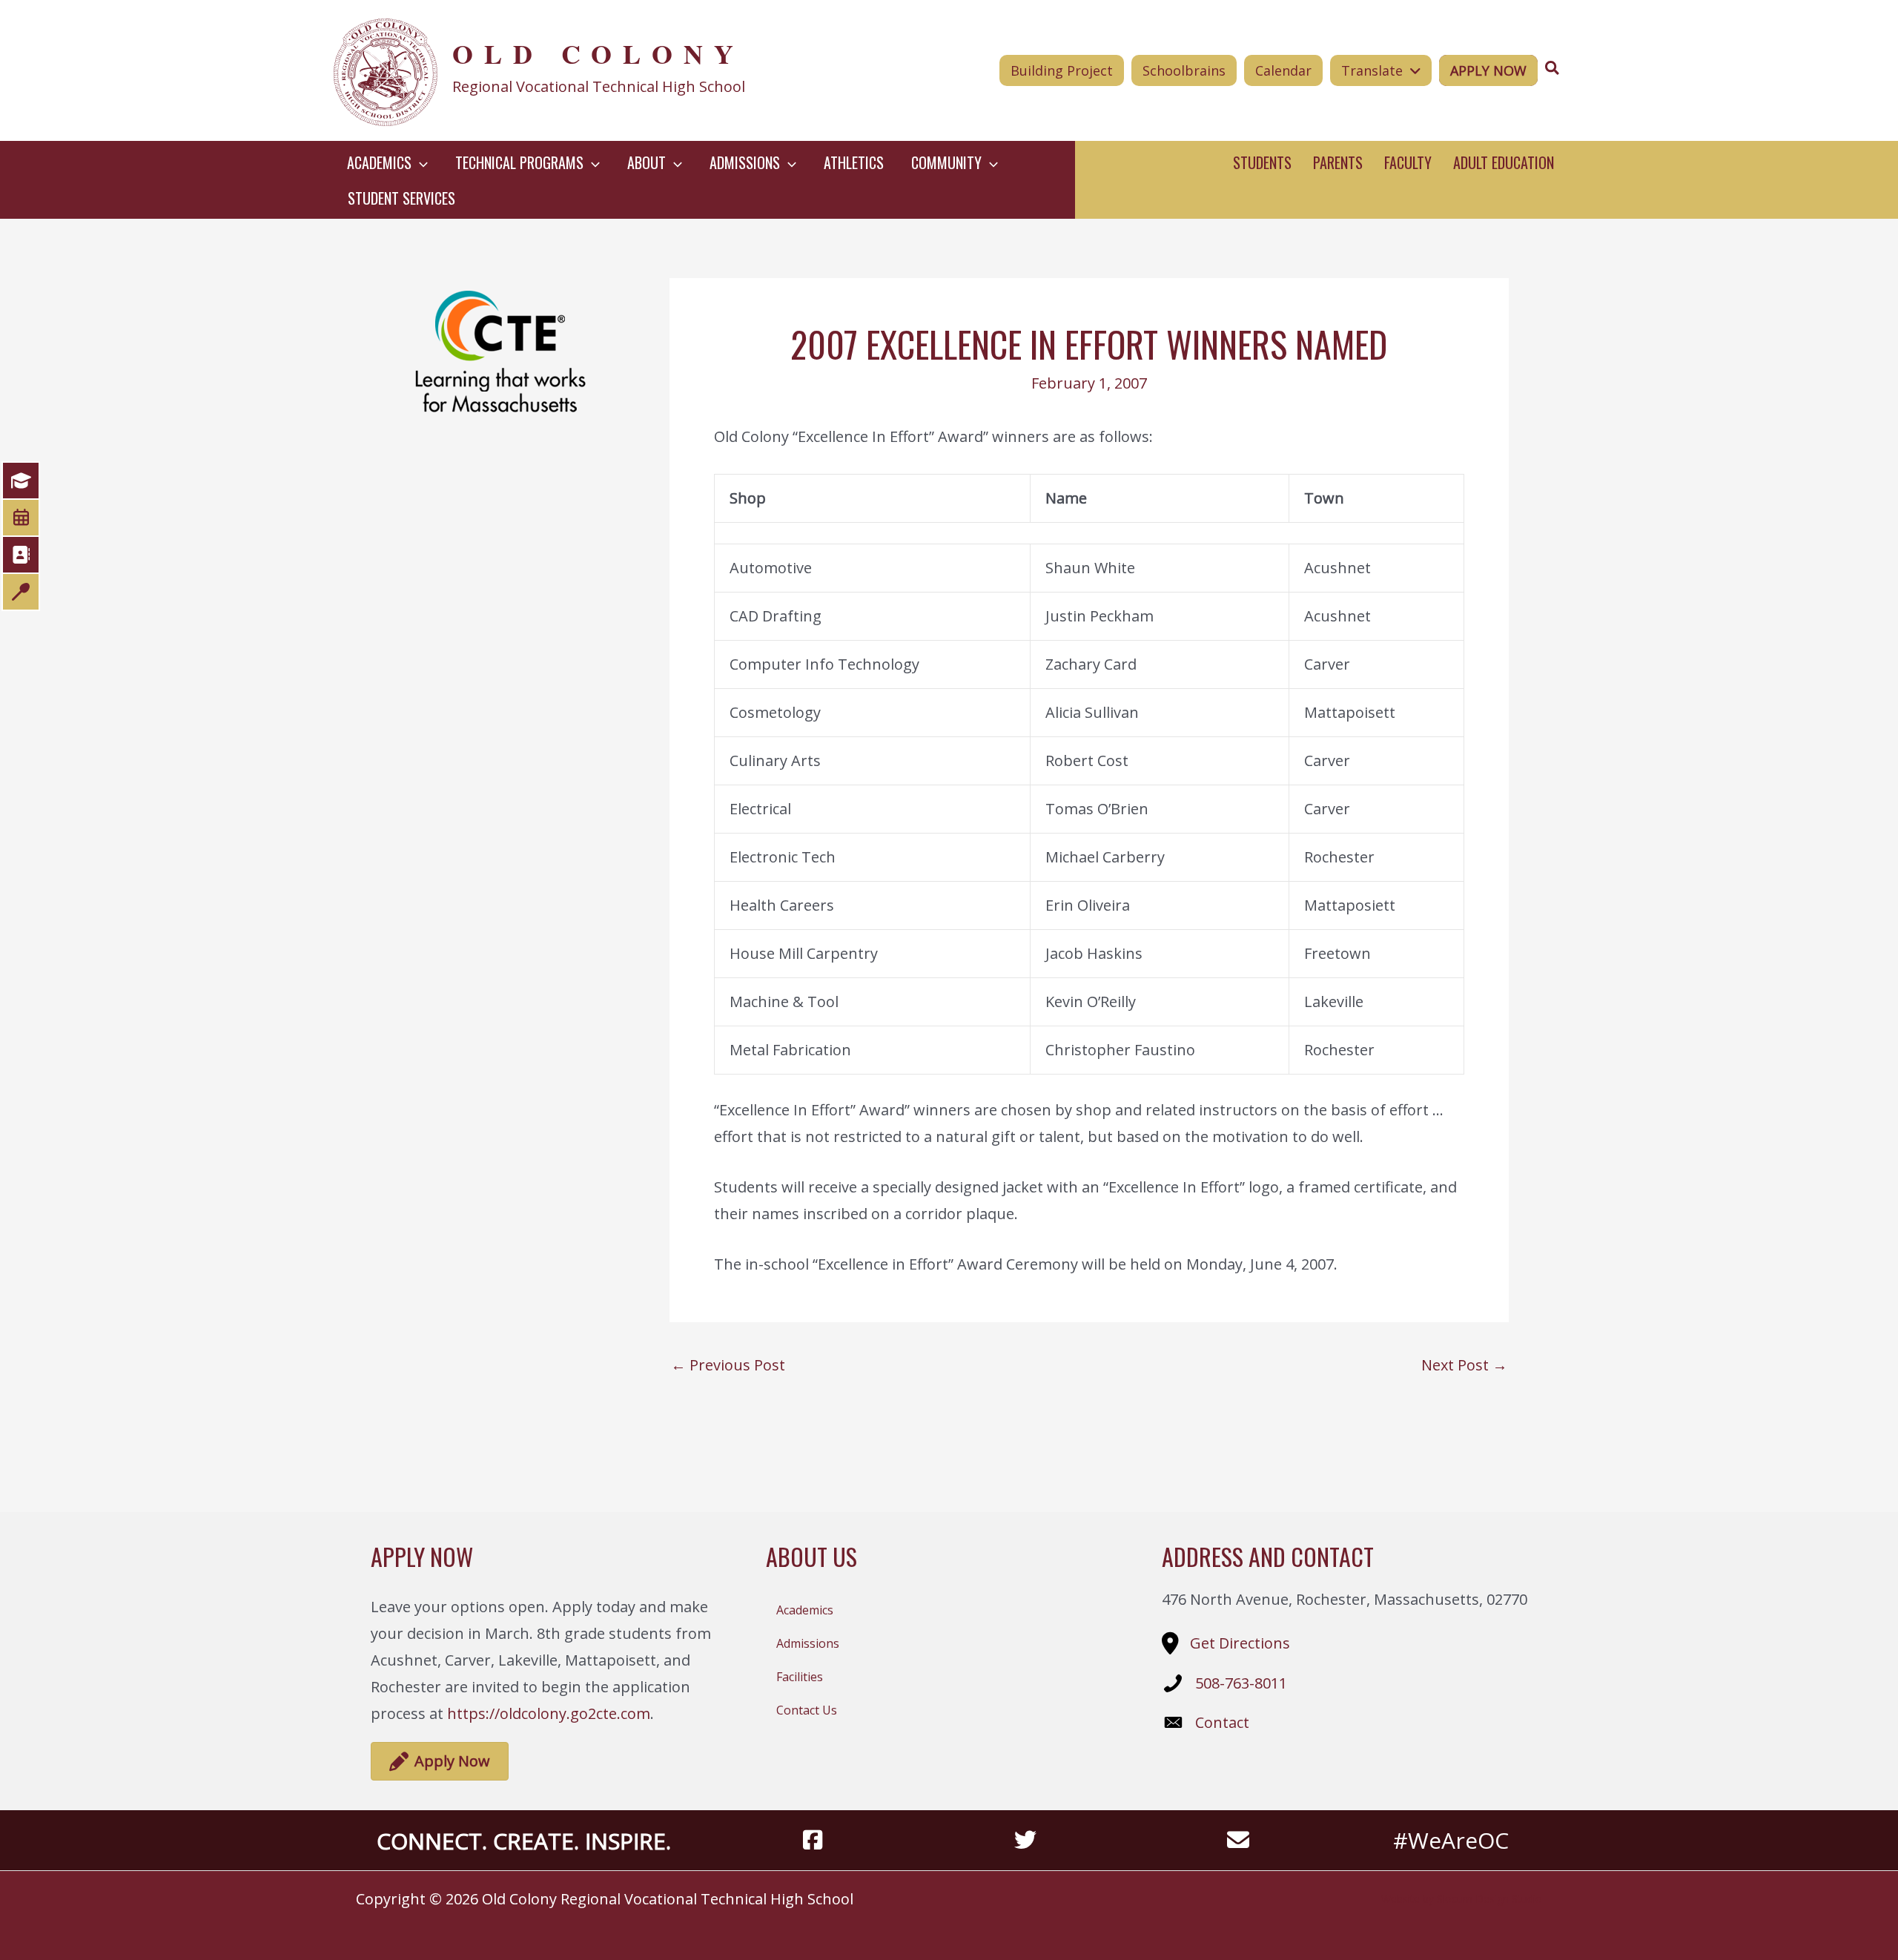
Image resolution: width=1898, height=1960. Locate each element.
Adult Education (1504, 162)
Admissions (808, 1643)
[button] (420, 162)
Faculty (1408, 162)
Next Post (1464, 1365)
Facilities (800, 1677)
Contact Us (807, 1710)
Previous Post (728, 1365)
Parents (1338, 162)
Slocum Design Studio (1489, 1899)
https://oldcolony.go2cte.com (549, 1713)
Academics (805, 1610)
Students (1262, 162)
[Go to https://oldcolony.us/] (583, 70)
